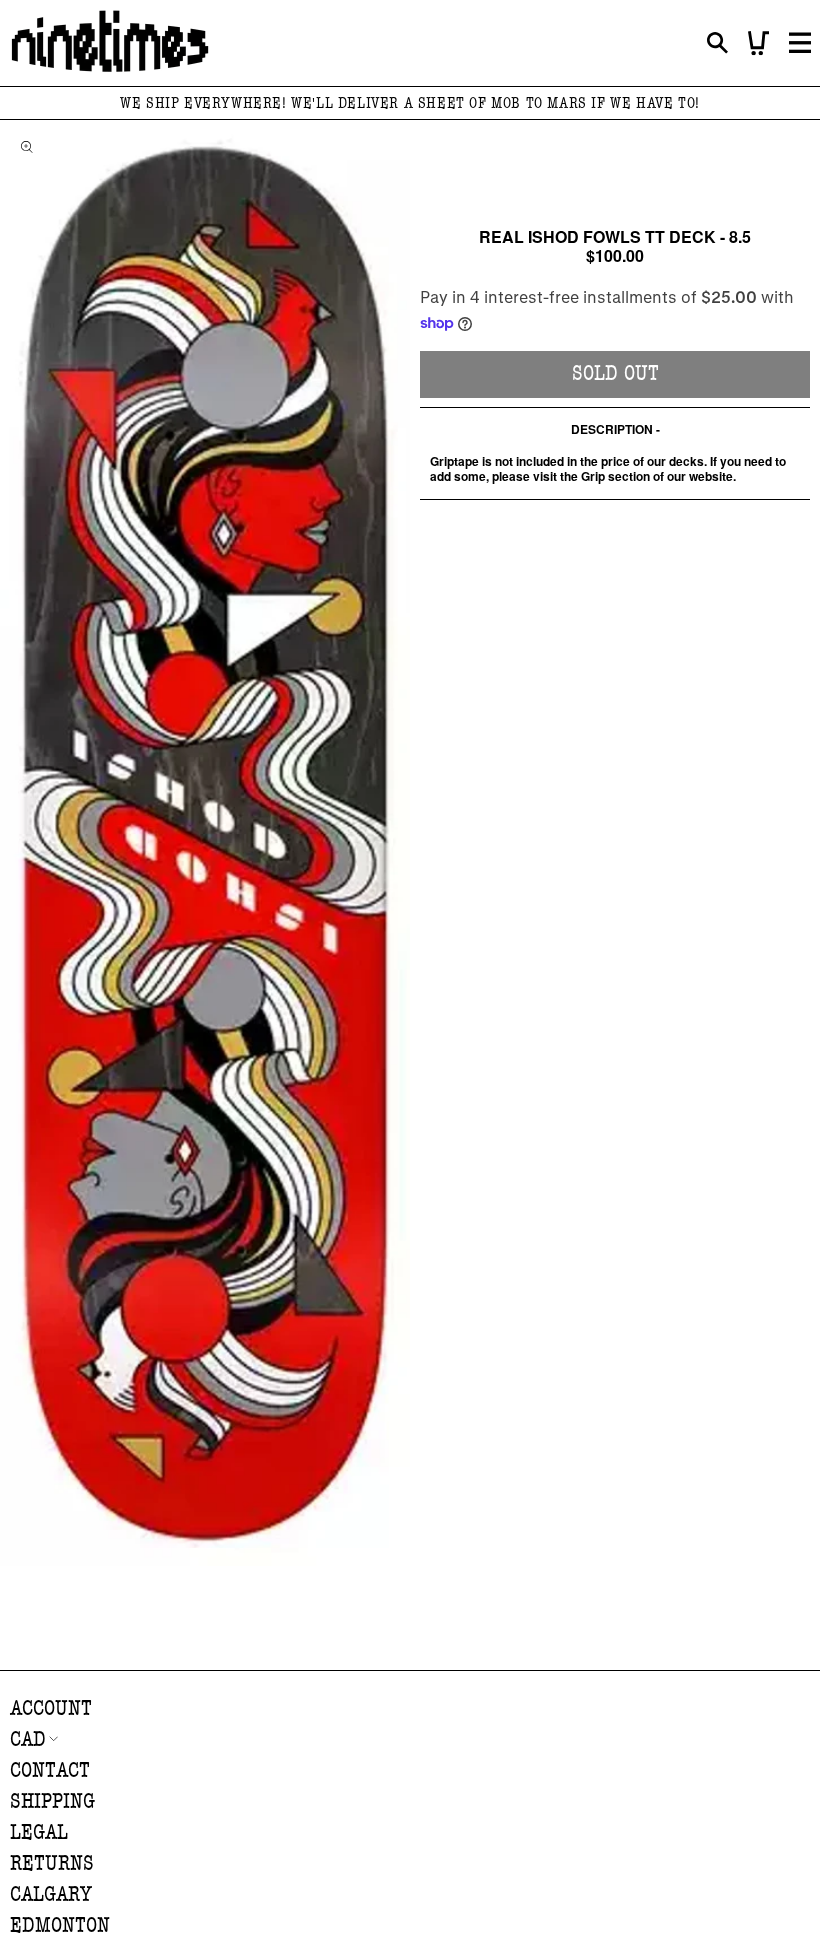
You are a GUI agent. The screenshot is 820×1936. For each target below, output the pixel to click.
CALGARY (51, 1894)
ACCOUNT (51, 1708)
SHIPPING (52, 1801)
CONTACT (50, 1770)
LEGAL (39, 1832)
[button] (717, 43)
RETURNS (52, 1863)
